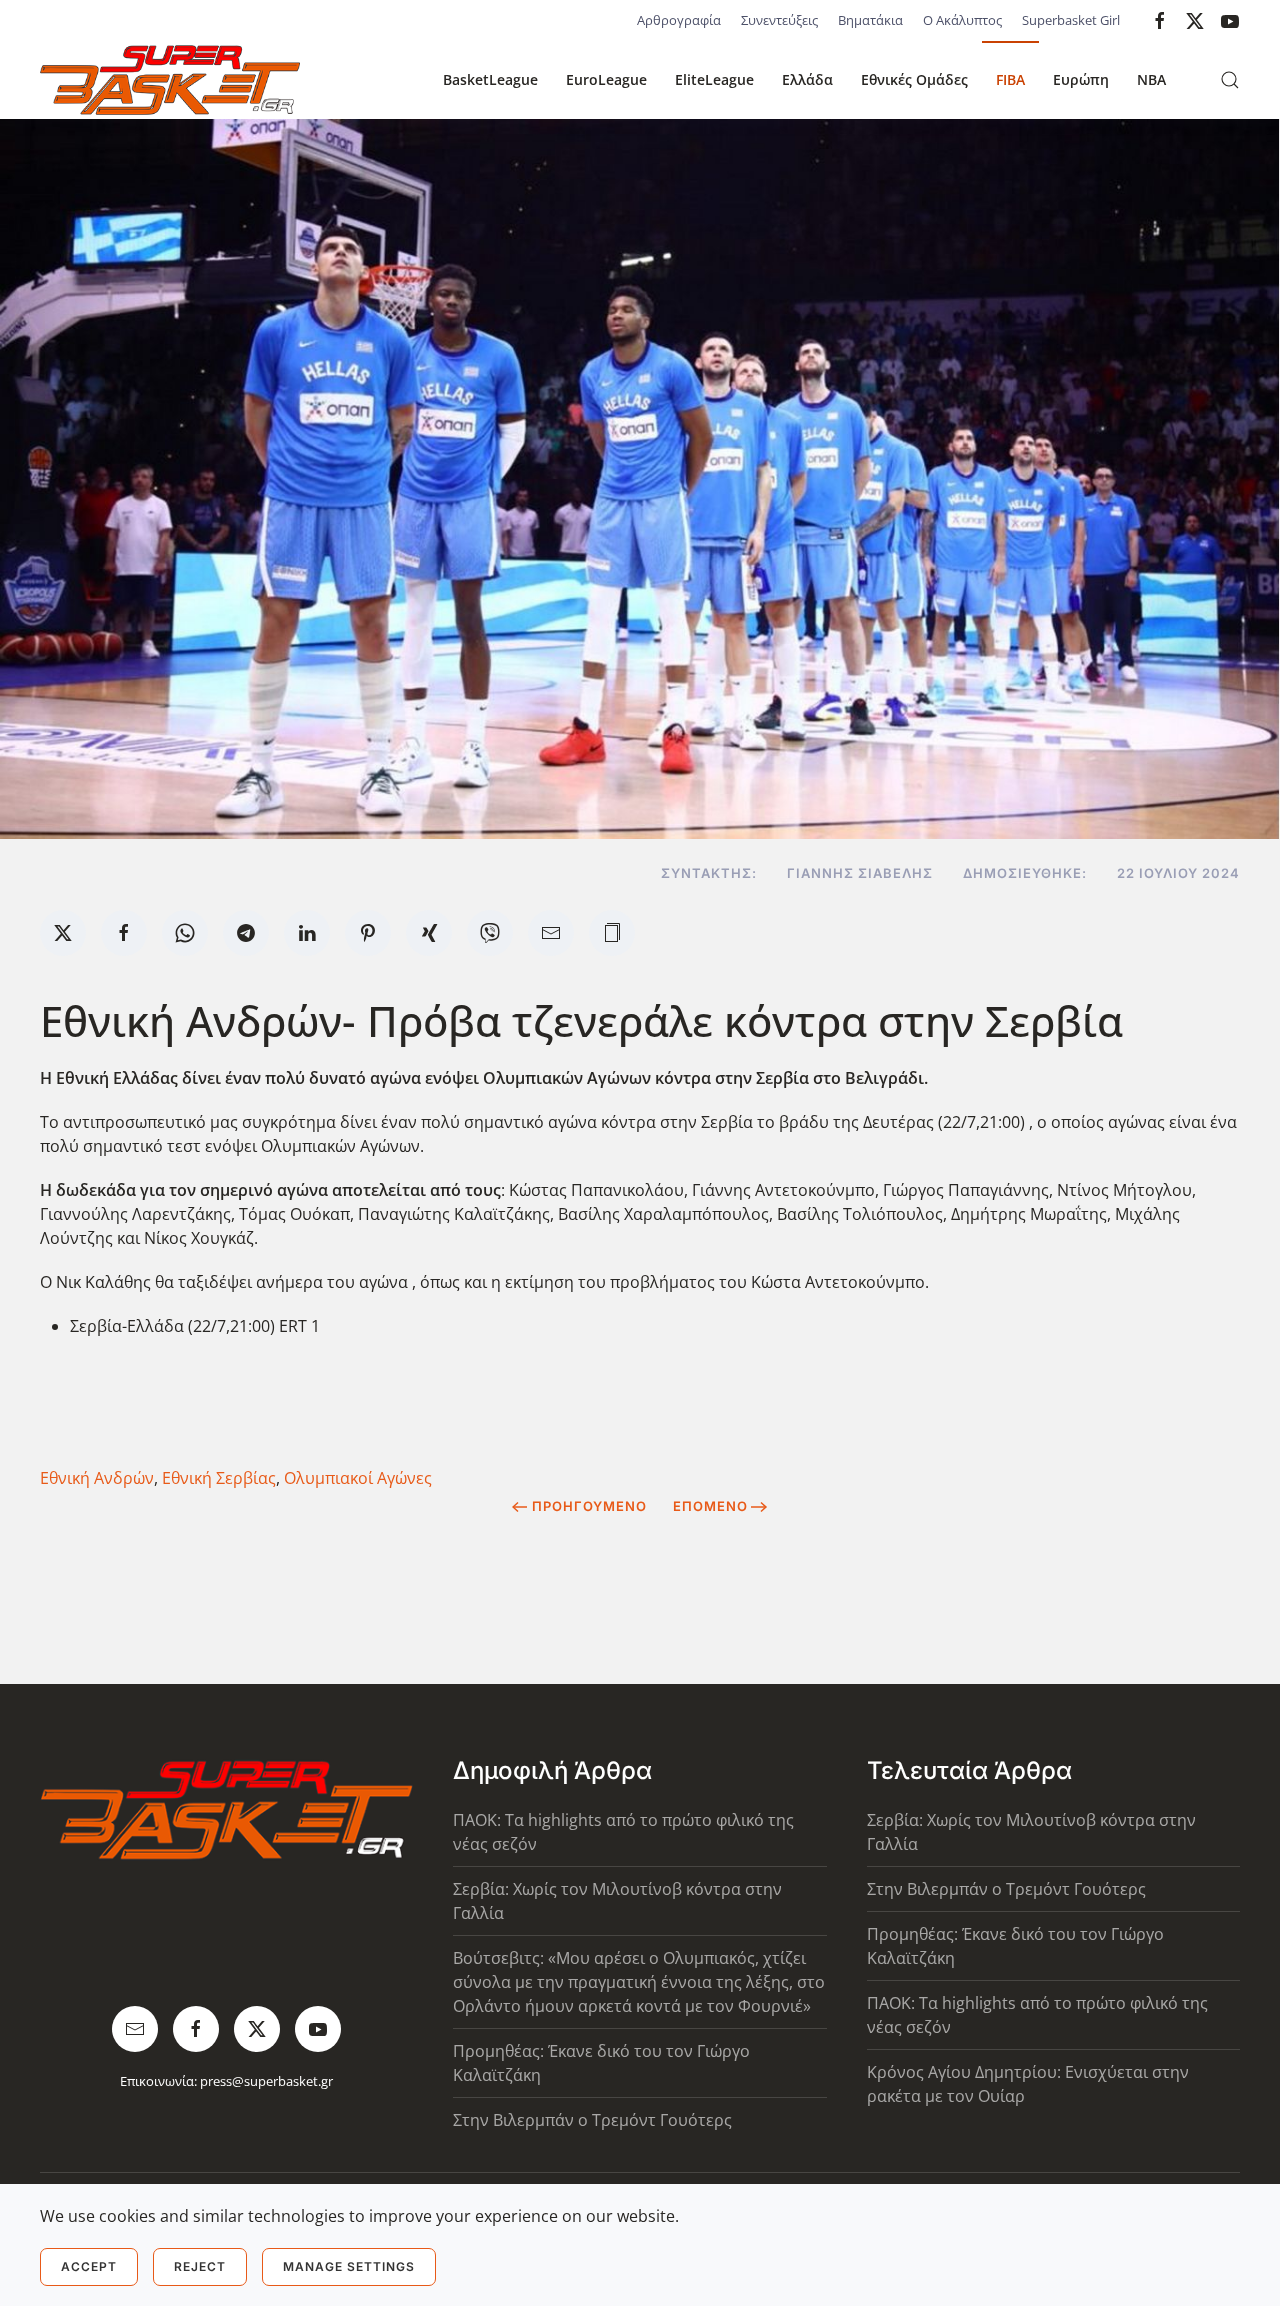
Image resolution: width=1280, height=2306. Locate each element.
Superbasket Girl (1071, 20)
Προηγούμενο (589, 1506)
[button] (1230, 80)
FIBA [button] (1010, 79)
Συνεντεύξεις (779, 20)
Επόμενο (710, 1506)
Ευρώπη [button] (1081, 79)
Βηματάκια (870, 20)
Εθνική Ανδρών (97, 1478)
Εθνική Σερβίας (219, 1478)
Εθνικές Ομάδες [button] (914, 79)
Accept (89, 2266)
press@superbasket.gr (266, 2081)
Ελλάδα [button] (807, 79)
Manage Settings (349, 2266)
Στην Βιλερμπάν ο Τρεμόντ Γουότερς (592, 2120)
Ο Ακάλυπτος (962, 20)
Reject (200, 2266)
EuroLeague (606, 79)
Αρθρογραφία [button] (679, 20)
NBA (1151, 79)
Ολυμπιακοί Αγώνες (358, 1478)
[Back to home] (170, 80)
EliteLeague (714, 79)
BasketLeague (490, 79)
